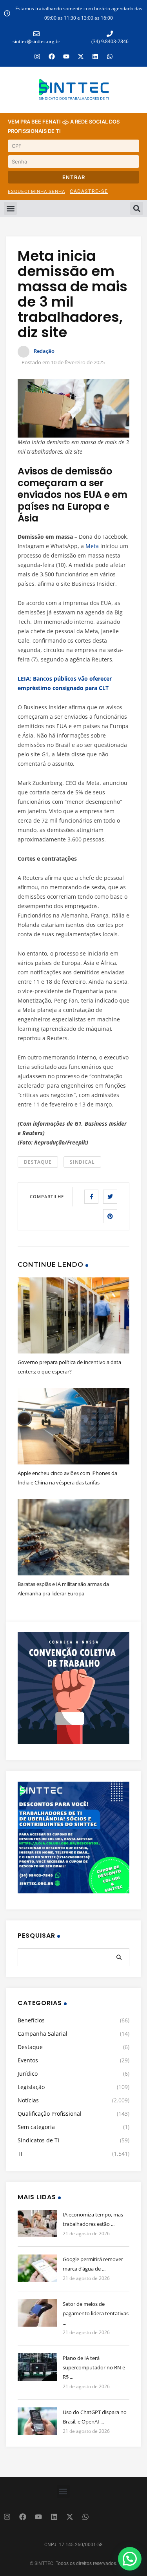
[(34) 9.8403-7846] (110, 34)
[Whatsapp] (110, 56)
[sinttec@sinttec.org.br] (36, 34)
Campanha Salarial (43, 2034)
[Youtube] (66, 56)
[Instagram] (37, 56)
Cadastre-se (89, 191)
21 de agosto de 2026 (86, 2234)
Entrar (74, 177)
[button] (10, 208)
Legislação (31, 2087)
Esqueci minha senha (36, 191)
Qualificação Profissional (50, 2114)
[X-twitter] (81, 56)
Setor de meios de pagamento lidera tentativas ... (96, 2313)
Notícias (28, 2100)
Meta (92, 546)
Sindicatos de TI (38, 2140)
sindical (82, 1162)
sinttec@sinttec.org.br (36, 41)
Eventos (28, 2060)
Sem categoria (36, 2127)
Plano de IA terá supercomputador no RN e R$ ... (94, 2367)
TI (20, 2154)
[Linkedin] (95, 56)
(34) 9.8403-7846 (110, 41)
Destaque (38, 1162)
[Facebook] (52, 56)
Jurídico (28, 2074)
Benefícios (31, 2020)
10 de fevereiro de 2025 (78, 362)
